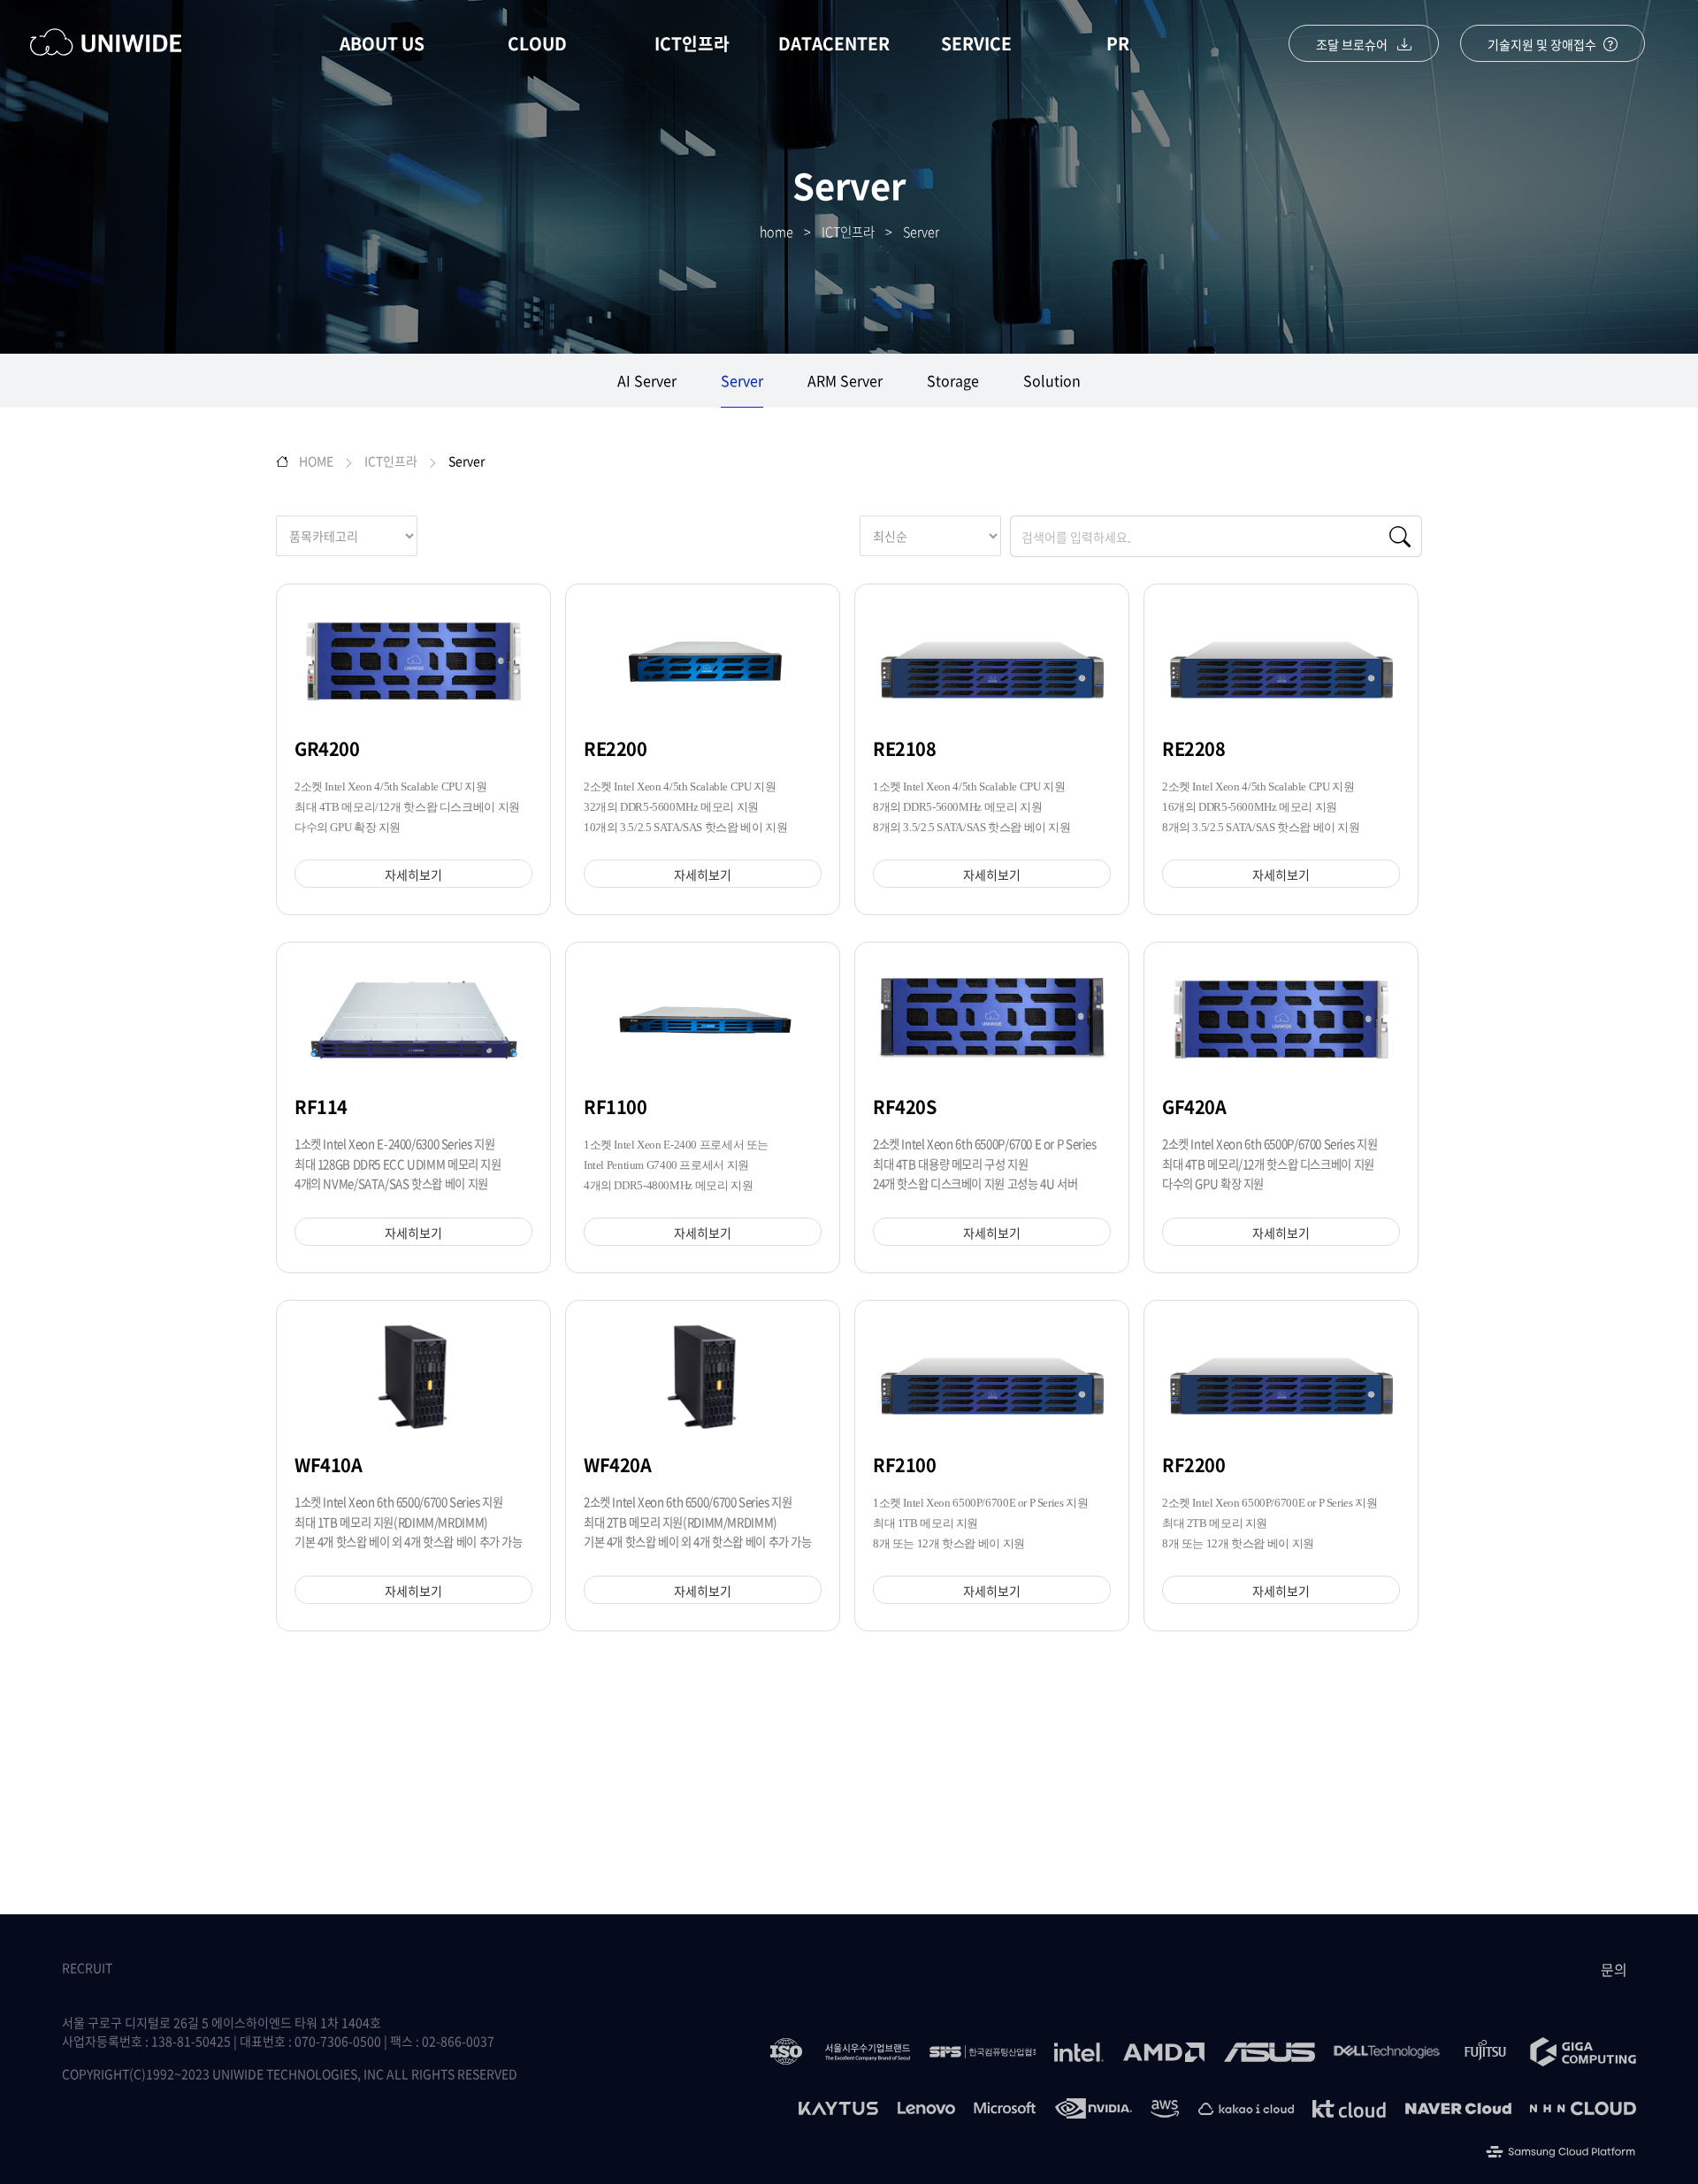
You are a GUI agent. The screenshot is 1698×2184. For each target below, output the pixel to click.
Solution (1052, 380)
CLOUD (537, 43)
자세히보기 (413, 874)
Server (921, 232)
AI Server (647, 380)
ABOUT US (382, 43)
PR (1118, 43)
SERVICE (976, 43)
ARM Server (845, 380)
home (776, 232)
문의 (1614, 1969)
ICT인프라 (692, 43)
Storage (953, 380)
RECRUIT (87, 1967)
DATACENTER (834, 43)
